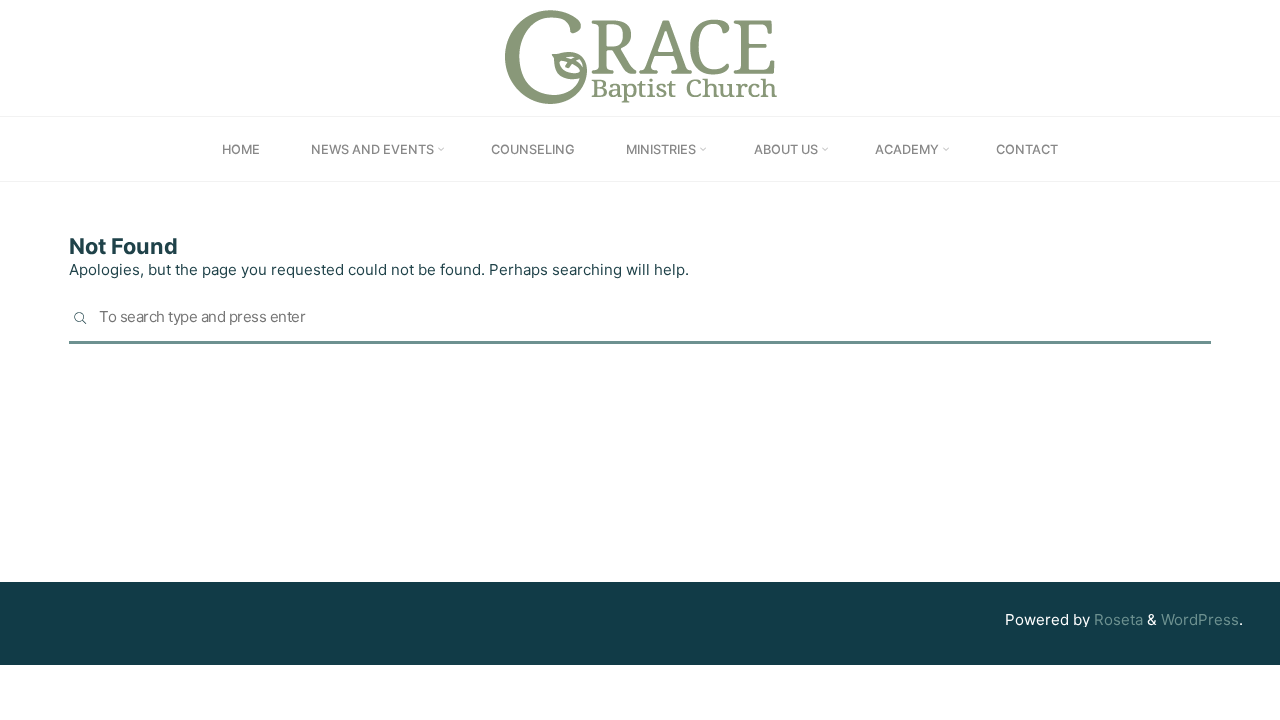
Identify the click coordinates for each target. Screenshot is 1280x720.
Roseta (1116, 619)
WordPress (1200, 619)
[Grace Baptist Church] (640, 56)
